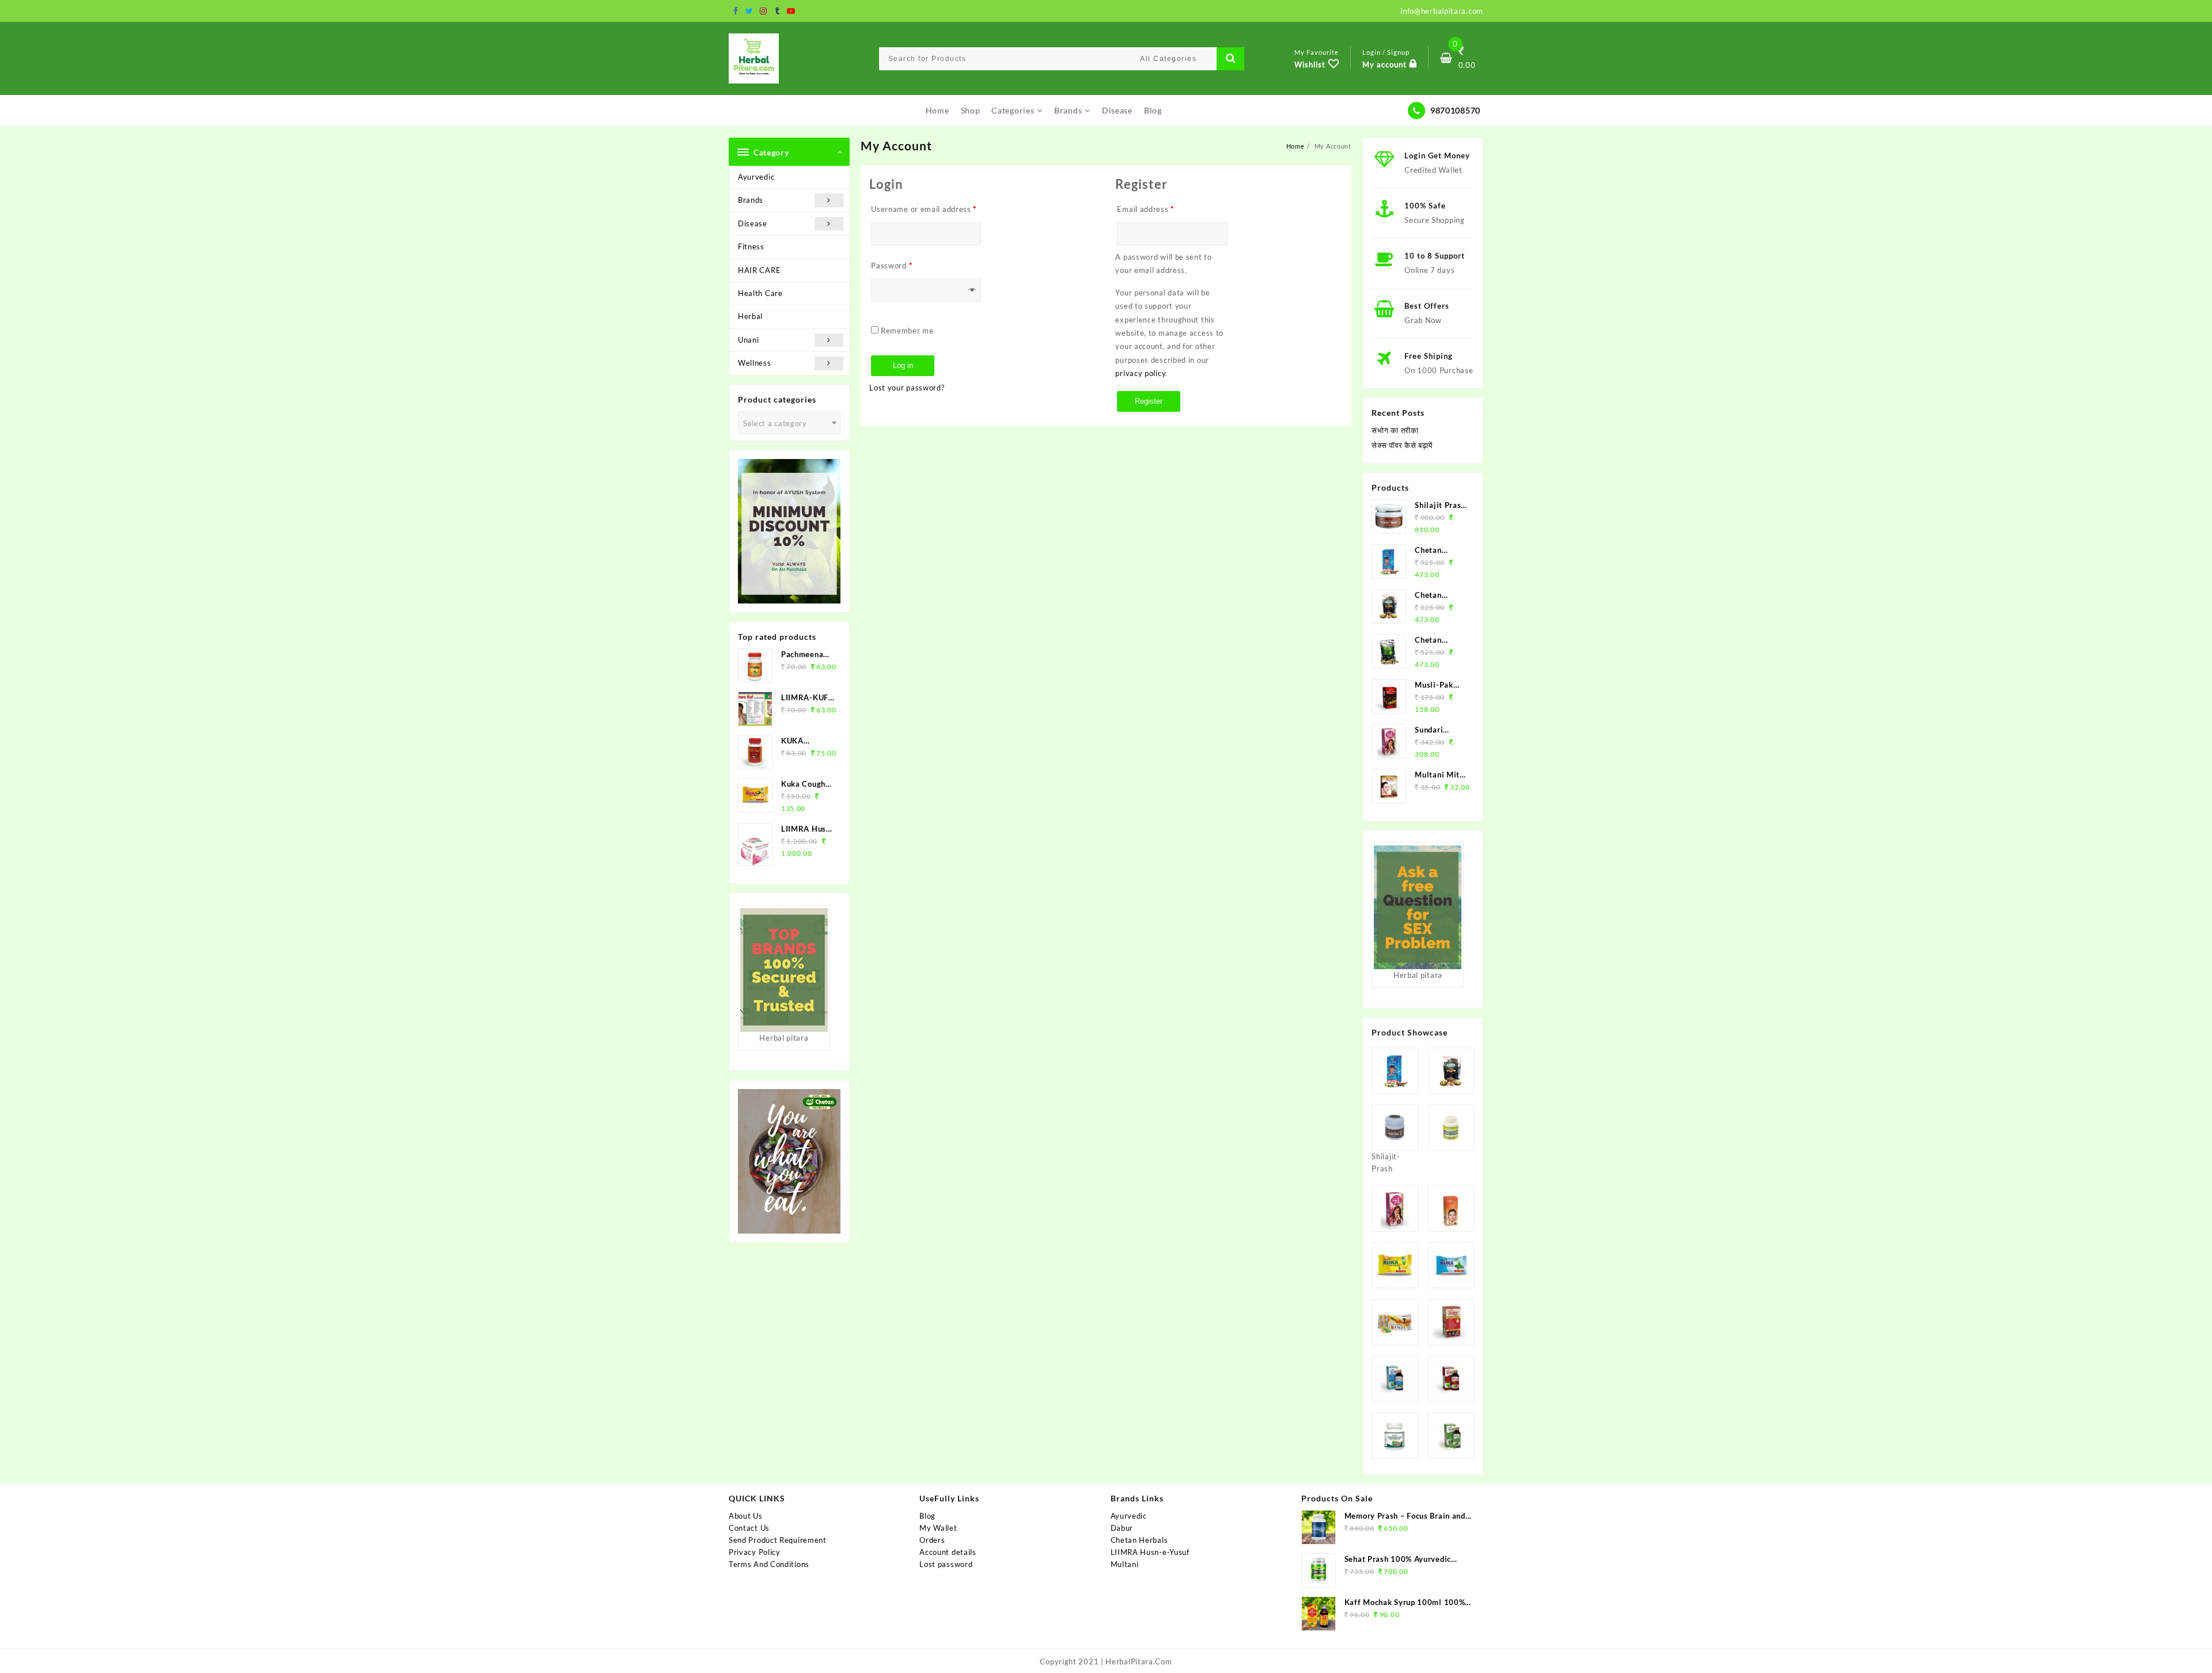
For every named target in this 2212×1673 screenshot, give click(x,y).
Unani (749, 340)
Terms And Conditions (769, 1564)
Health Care (760, 293)
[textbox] (789, 423)
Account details (948, 1552)
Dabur (1122, 1528)
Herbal (750, 316)
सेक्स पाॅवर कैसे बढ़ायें (1402, 445)
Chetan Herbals (1139, 1540)
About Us (746, 1516)
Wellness (755, 363)
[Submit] (1230, 59)
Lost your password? (907, 388)
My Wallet (938, 1528)
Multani (1125, 1564)
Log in (903, 365)
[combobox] (789, 423)
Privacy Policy (755, 1552)
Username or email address (924, 209)
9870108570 (1455, 110)
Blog (927, 1516)
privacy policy (1140, 373)
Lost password (946, 1564)
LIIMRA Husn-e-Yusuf (1150, 1552)
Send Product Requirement (778, 1540)
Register (1149, 401)
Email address (1145, 209)
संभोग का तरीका (1395, 430)
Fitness (751, 246)
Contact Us (749, 1528)
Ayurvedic (756, 177)
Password (891, 265)
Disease (753, 223)
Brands (751, 200)
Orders (932, 1540)
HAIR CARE (759, 270)
